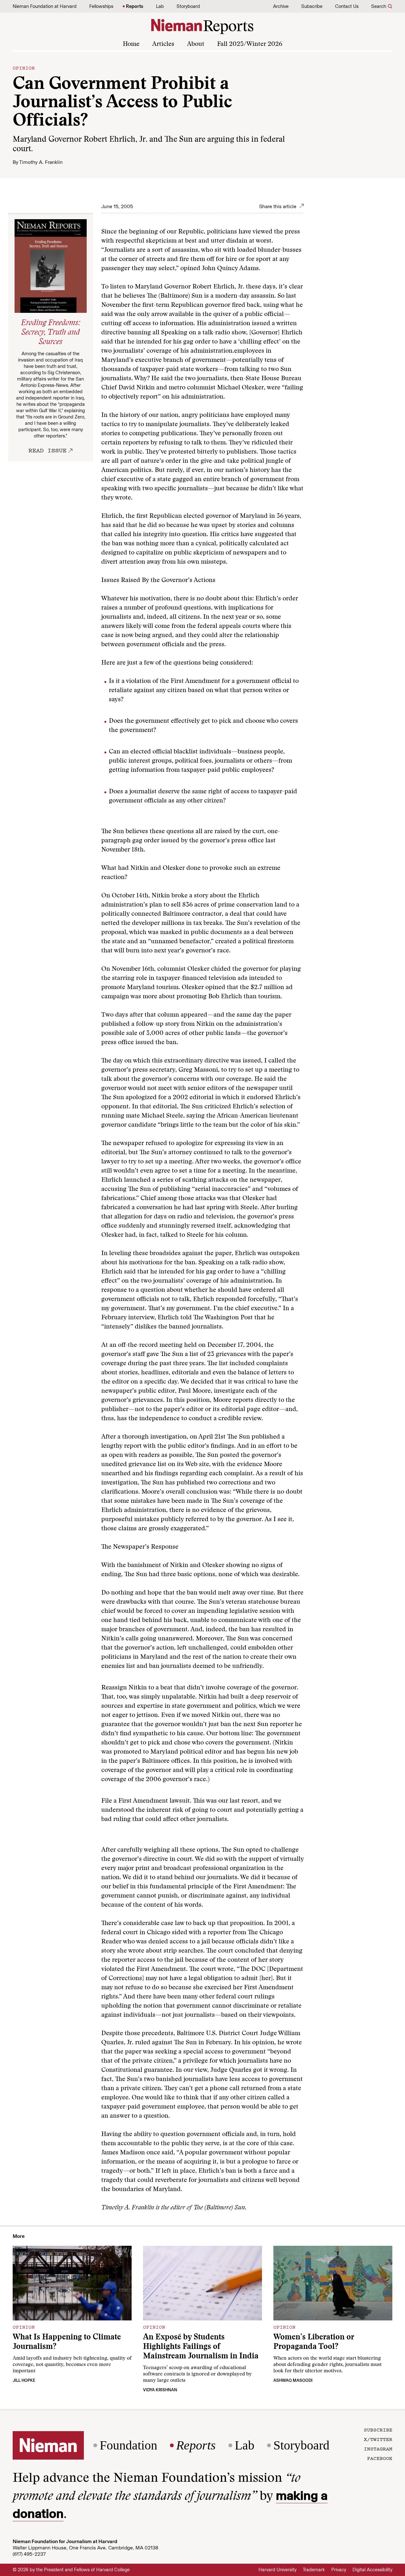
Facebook (380, 2458)
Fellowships (101, 6)
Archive (281, 6)
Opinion (24, 68)
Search (379, 6)
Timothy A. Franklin (41, 162)
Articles (163, 44)
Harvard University (277, 2570)
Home (131, 44)
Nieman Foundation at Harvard (45, 6)
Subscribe (312, 6)
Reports (135, 6)
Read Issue (47, 450)
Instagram (378, 2449)
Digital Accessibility (372, 2570)
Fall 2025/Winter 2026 (250, 44)
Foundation (128, 2445)
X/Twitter (378, 2439)
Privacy (339, 2570)
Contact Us (347, 6)
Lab (160, 6)
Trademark (314, 2570)
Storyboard (188, 6)
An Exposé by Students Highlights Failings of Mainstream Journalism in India (201, 2347)
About (196, 44)
